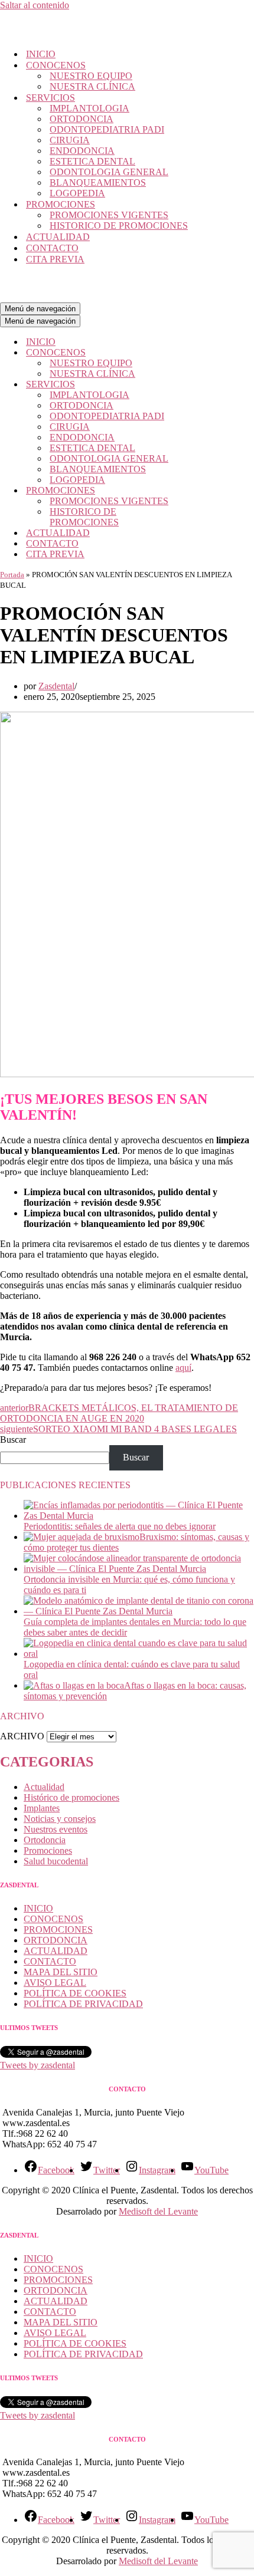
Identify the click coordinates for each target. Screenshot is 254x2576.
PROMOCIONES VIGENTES (109, 215)
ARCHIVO (22, 1736)
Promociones (48, 1850)
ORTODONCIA (82, 119)
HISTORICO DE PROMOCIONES (119, 226)
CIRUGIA (70, 140)
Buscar (13, 1440)
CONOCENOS (53, 1919)
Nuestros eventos (56, 1829)
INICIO (41, 54)
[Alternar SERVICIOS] (207, 385)
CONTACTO (52, 248)
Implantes (42, 1808)
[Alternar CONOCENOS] (207, 353)
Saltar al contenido (35, 5)
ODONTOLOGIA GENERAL (109, 172)
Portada (12, 575)
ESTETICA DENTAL (92, 161)
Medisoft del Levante (158, 2211)
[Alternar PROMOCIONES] (207, 491)
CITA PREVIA (55, 259)
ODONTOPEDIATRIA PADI (107, 129)
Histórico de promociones (71, 1797)
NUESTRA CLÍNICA (92, 86)
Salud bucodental (56, 1861)
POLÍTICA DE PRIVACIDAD (83, 2004)
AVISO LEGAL (55, 1983)
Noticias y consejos (60, 1819)
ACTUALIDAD (58, 237)
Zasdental (56, 686)
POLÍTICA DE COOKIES (75, 1993)
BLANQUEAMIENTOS (98, 182)
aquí (183, 1368)
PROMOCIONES (58, 1929)
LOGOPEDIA (77, 193)
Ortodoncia (45, 1840)
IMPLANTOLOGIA (89, 108)
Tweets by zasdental (38, 2065)
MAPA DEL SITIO (61, 1972)
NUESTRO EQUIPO (91, 76)
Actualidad (44, 1787)
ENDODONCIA (82, 151)
